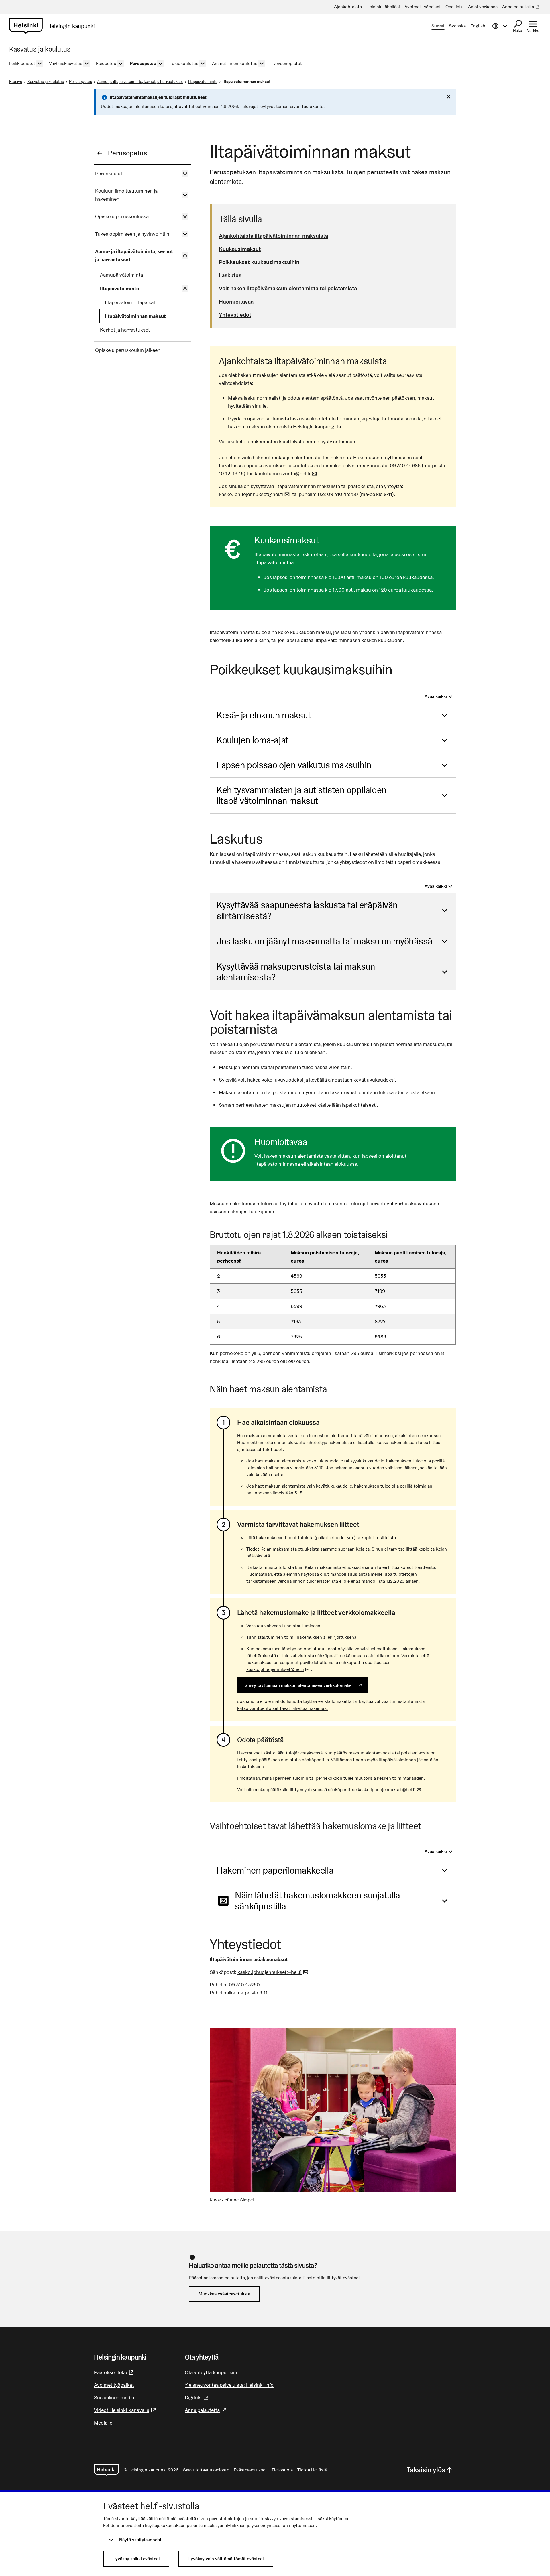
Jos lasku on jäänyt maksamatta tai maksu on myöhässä (324, 941)
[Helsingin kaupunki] (106, 2470)
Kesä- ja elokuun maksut (264, 715)
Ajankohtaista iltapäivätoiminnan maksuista (273, 236)
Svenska (457, 26)
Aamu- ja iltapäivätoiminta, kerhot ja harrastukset (140, 82)
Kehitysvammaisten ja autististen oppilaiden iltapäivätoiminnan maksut (302, 795)
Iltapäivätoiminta (203, 82)
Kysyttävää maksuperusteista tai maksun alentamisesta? (296, 972)
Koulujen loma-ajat (253, 740)
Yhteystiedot (235, 315)
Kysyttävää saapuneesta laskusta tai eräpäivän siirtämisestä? (307, 910)
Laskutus (230, 275)
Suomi (438, 26)
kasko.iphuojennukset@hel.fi (255, 494)
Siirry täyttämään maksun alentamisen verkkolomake (306, 1685)
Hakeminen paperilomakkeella (275, 1870)
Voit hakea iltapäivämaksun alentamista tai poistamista (288, 288)
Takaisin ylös (426, 2470)
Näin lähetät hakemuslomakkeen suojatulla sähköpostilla (318, 1901)
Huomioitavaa (236, 302)
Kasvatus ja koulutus (46, 82)
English (478, 26)
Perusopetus (80, 82)
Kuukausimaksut (240, 249)
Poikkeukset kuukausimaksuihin (259, 262)
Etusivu (16, 82)
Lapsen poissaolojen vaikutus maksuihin (294, 765)
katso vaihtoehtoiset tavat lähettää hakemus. (282, 1708)
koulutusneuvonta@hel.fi (286, 473)
